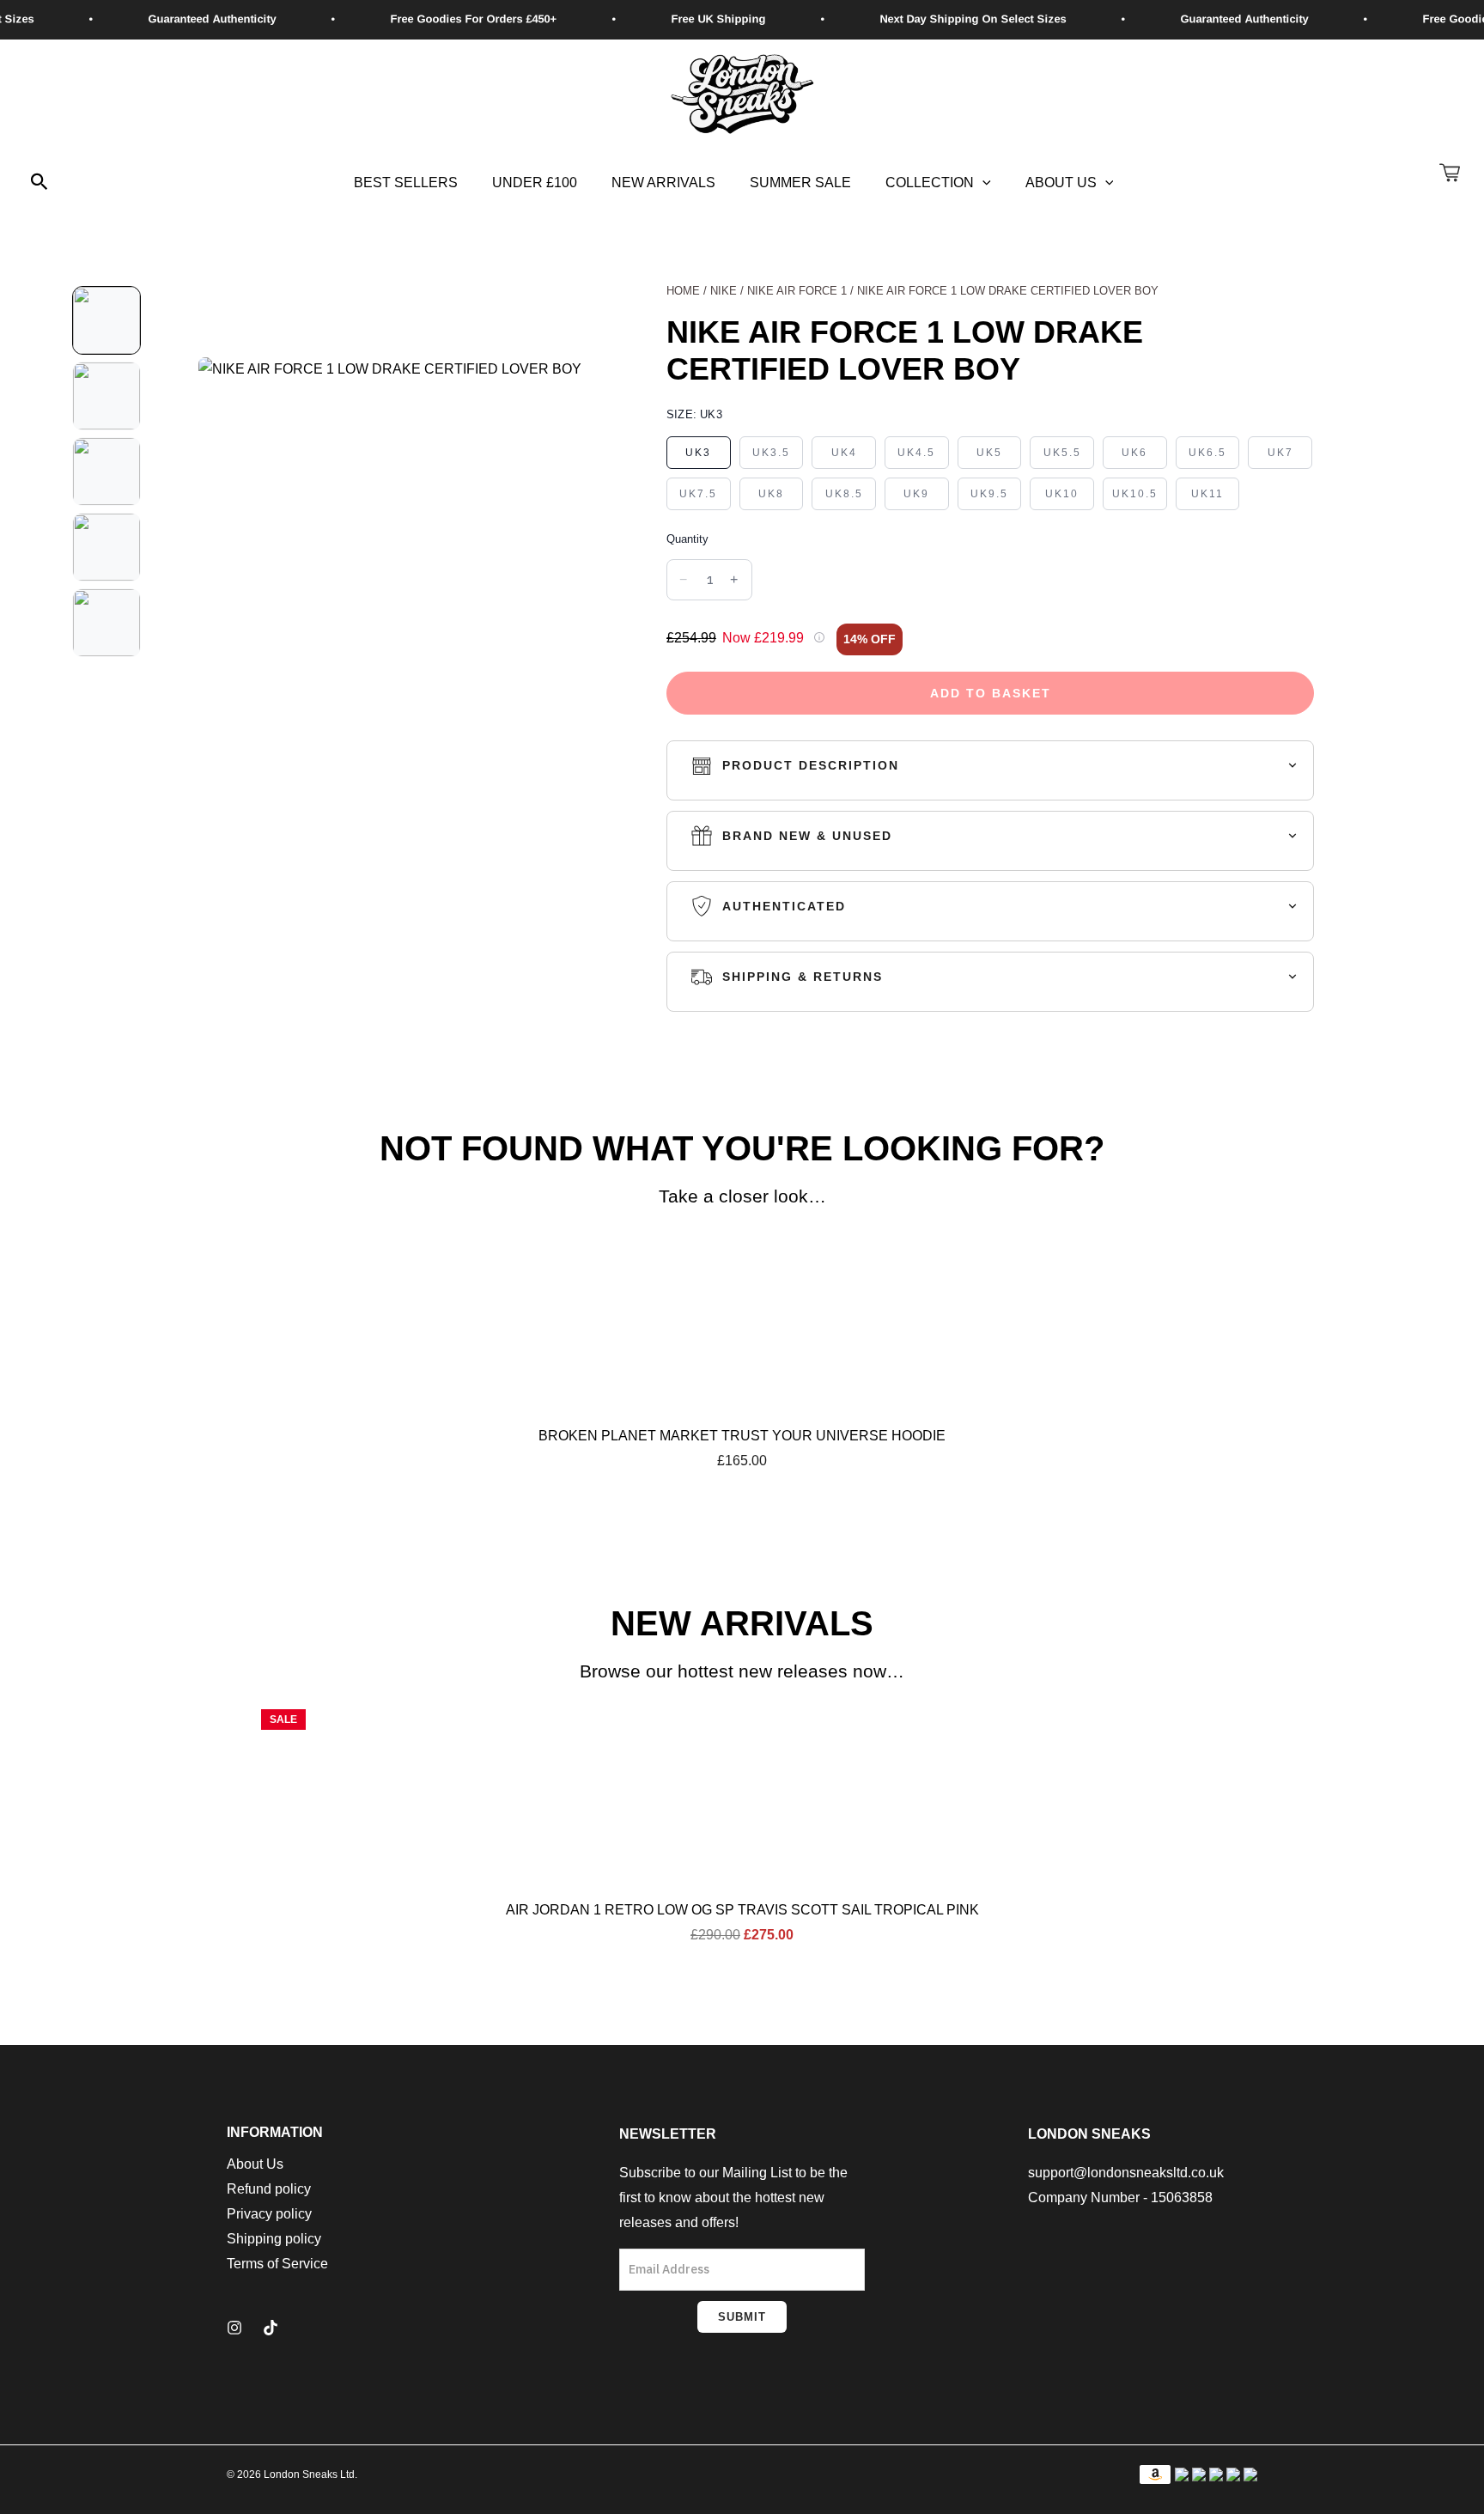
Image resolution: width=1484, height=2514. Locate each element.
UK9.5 (989, 494)
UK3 (698, 453)
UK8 (771, 494)
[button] (40, 183)
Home (683, 291)
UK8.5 (844, 494)
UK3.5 (771, 453)
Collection (930, 183)
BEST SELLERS (406, 183)
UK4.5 (916, 453)
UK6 (1134, 453)
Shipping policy (274, 2239)
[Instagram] (234, 2328)
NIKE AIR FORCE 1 (797, 291)
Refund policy (269, 2189)
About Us (1061, 183)
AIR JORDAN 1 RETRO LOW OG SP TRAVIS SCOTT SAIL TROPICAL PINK (742, 1910)
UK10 (1062, 494)
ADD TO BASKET (991, 693)
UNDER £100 (535, 183)
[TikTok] (271, 2328)
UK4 (844, 453)
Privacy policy (269, 2214)
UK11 (1207, 494)
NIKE (724, 291)
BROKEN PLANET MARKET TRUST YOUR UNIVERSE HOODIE (742, 1436)
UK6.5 (1207, 453)
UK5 (989, 453)
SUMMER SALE (800, 183)
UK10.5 (1135, 494)
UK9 (916, 494)
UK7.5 (698, 494)
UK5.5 (1062, 453)
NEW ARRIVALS (663, 183)
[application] (982, 183)
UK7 (1280, 453)
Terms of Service (277, 2264)
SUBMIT (742, 2317)
